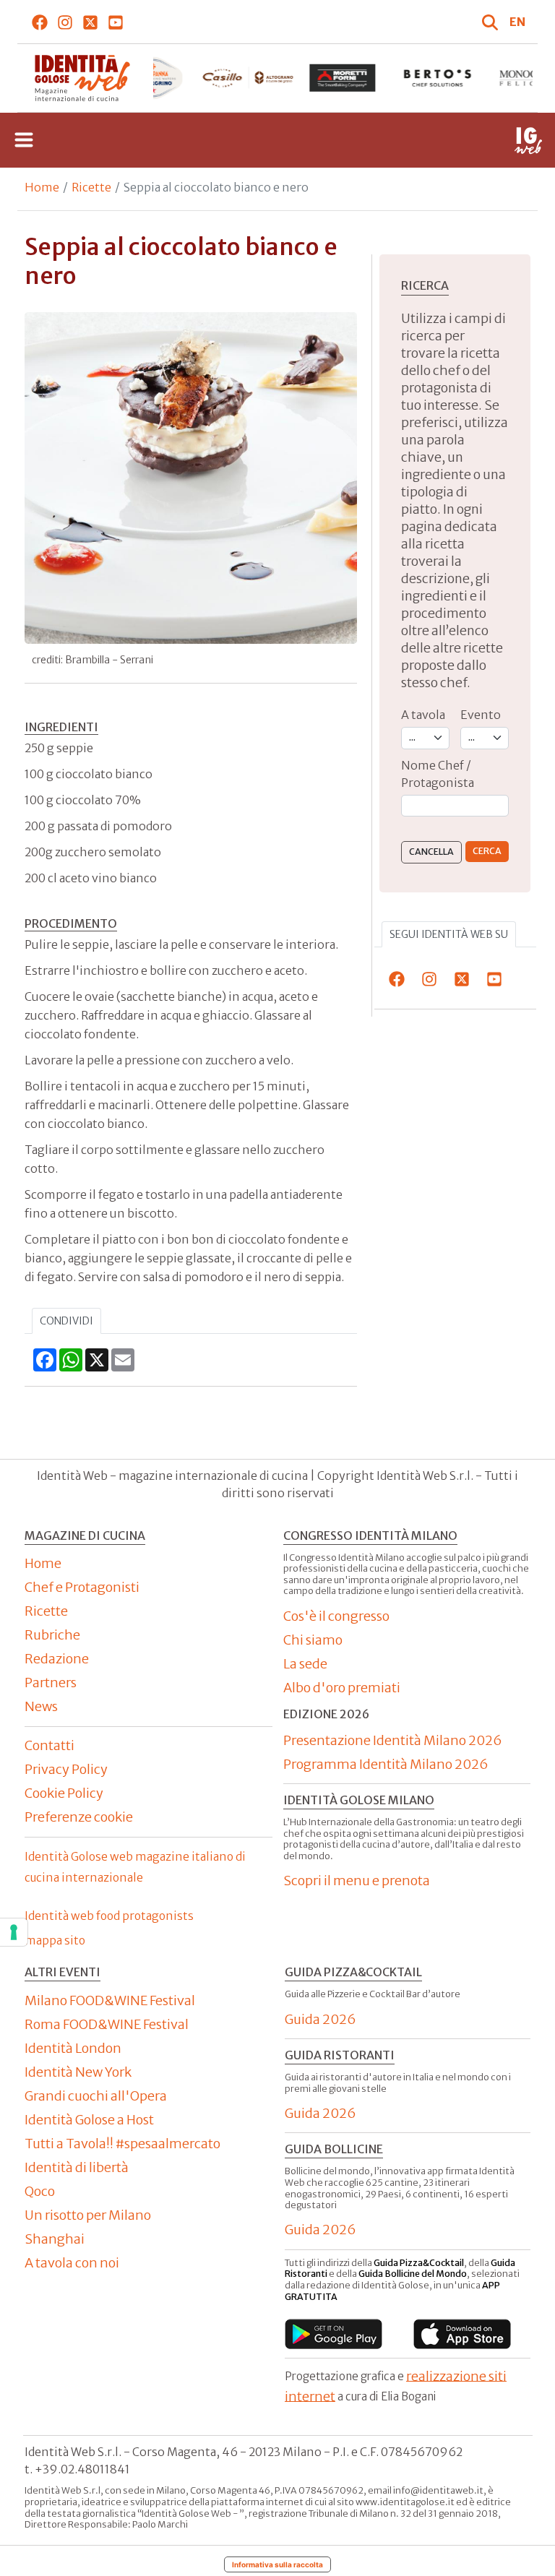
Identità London (73, 2048)
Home (42, 187)
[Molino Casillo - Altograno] (248, 78)
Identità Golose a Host (89, 2120)
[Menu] (24, 140)
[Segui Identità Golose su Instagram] (65, 22)
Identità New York (78, 2072)
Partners (51, 1683)
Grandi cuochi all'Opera (96, 2096)
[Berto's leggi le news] (438, 78)
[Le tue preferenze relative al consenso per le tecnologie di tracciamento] (14, 1932)
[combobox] (455, 806)
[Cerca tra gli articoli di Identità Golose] (492, 22)
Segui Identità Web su (449, 934)
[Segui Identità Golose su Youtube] (116, 22)
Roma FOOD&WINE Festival (107, 2024)
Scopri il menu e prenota (357, 1881)
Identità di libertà (77, 2167)
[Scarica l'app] (334, 2334)
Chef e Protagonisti (82, 1587)
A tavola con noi (72, 2263)
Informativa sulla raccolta (277, 2564)
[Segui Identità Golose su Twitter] (91, 22)
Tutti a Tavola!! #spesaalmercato (122, 2144)
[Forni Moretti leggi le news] (342, 78)
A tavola (423, 715)
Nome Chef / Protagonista (438, 774)
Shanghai (55, 2239)
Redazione (57, 1659)
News (41, 1706)
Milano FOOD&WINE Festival (110, 2000)
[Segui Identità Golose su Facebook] (40, 22)
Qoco (40, 2191)
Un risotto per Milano (88, 2215)
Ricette (91, 187)
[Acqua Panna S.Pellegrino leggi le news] (153, 78)
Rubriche (52, 1635)
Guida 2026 (320, 2019)
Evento (481, 715)
